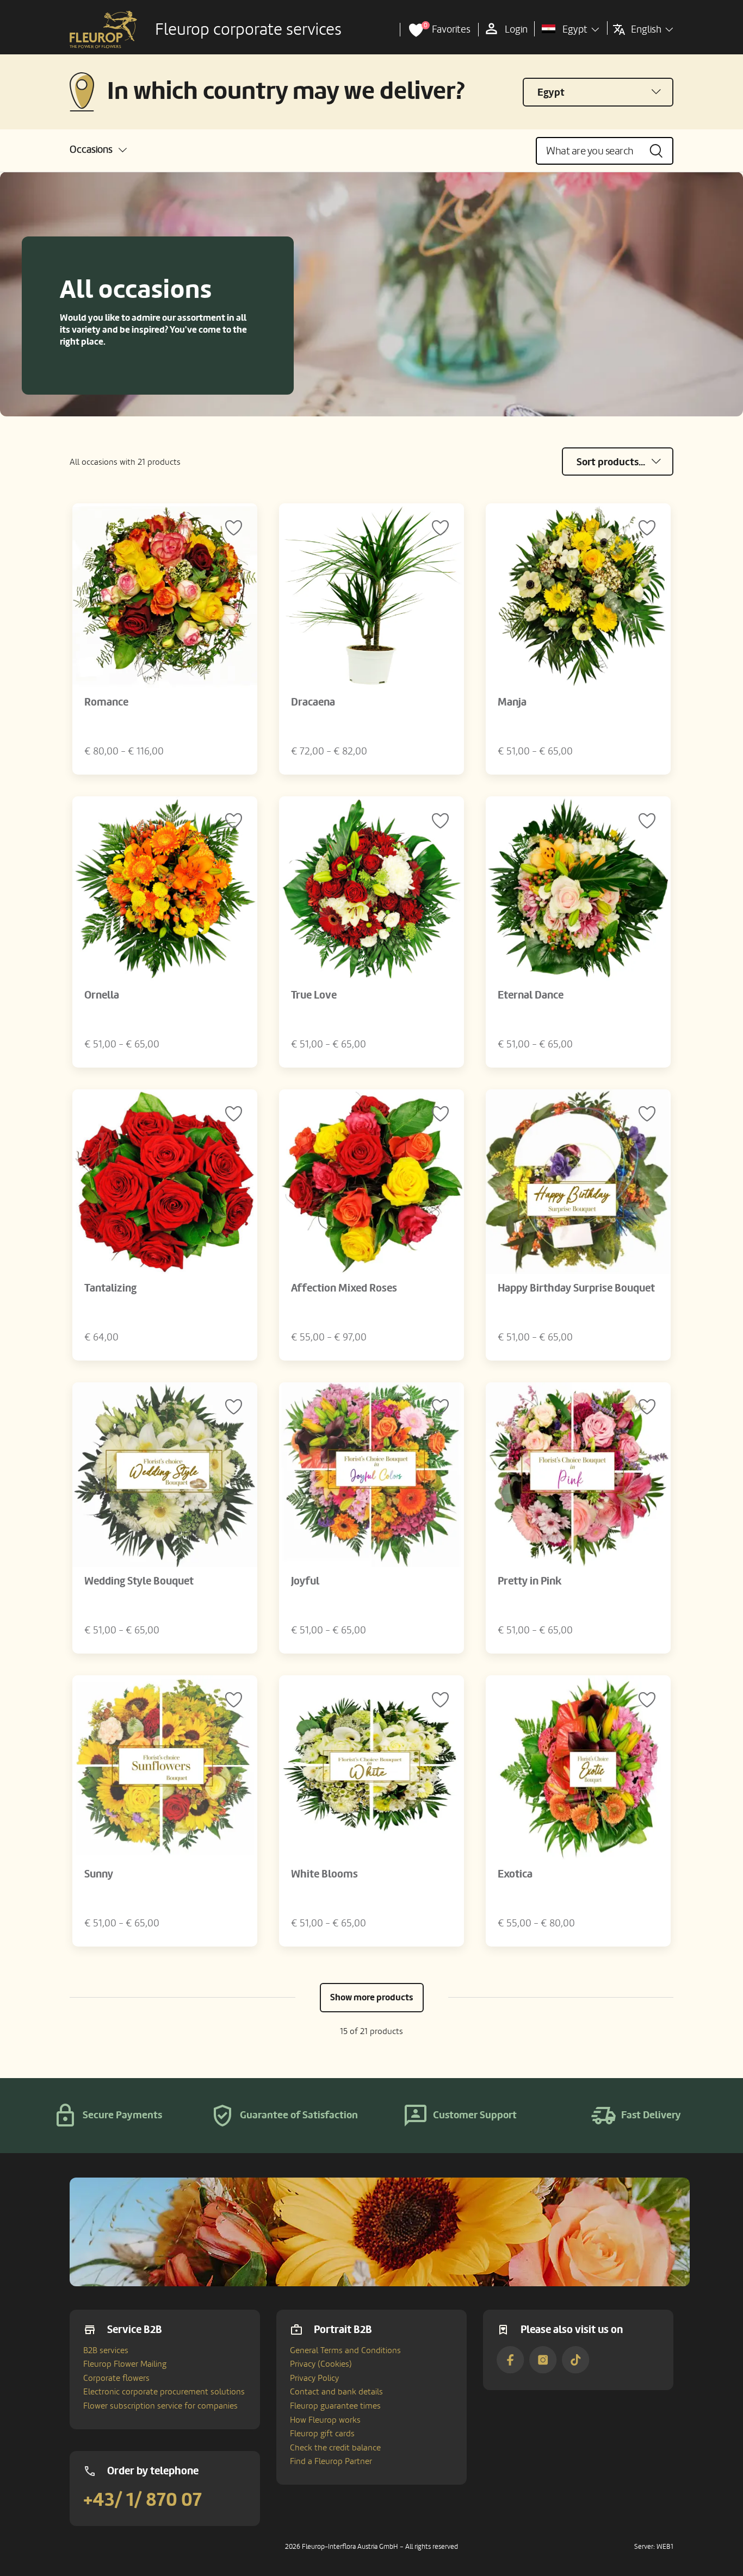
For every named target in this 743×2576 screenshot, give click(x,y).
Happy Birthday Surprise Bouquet (576, 1288)
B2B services (106, 2350)
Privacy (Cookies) (321, 2364)
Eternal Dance (531, 995)
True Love (314, 995)
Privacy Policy (314, 2378)
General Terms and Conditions (345, 2350)
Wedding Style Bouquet (139, 1581)
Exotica (515, 1874)
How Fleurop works (325, 2420)
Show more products (372, 1997)
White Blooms (324, 1874)
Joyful (305, 1581)
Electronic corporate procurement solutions (164, 2392)
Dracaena (313, 702)
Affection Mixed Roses (344, 1288)
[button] (98, 150)
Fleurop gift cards (322, 2434)
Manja (512, 702)
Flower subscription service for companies (160, 2406)
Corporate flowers (116, 2378)
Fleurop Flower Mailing (125, 2364)
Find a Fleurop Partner (331, 2461)
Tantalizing (110, 1288)
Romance (106, 702)
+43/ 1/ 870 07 (143, 2500)
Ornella (102, 995)
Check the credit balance (335, 2448)
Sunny (99, 1874)
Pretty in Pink (530, 1581)
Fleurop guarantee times (335, 2406)
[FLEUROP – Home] (103, 30)
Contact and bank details (336, 2392)
